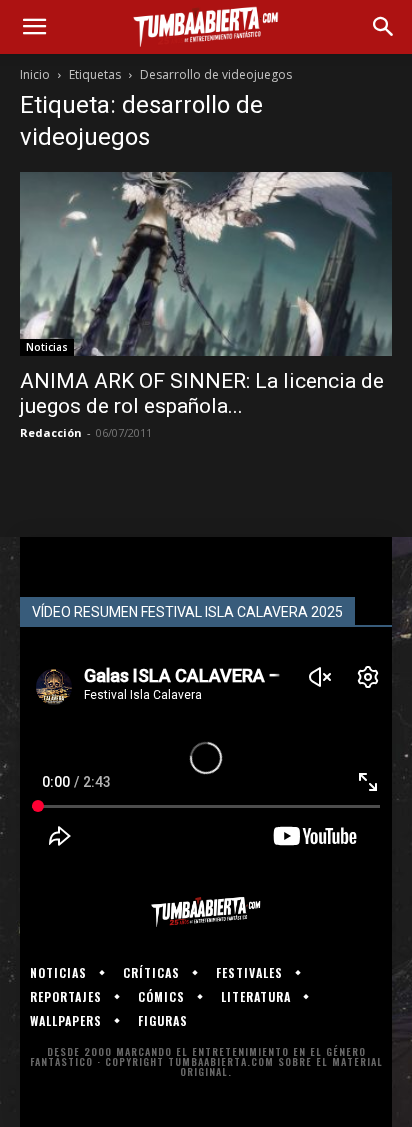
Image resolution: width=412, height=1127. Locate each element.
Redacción (51, 432)
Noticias (47, 347)
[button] (34, 27)
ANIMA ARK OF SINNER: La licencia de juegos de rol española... (202, 393)
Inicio (35, 74)
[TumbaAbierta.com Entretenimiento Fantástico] (206, 912)
